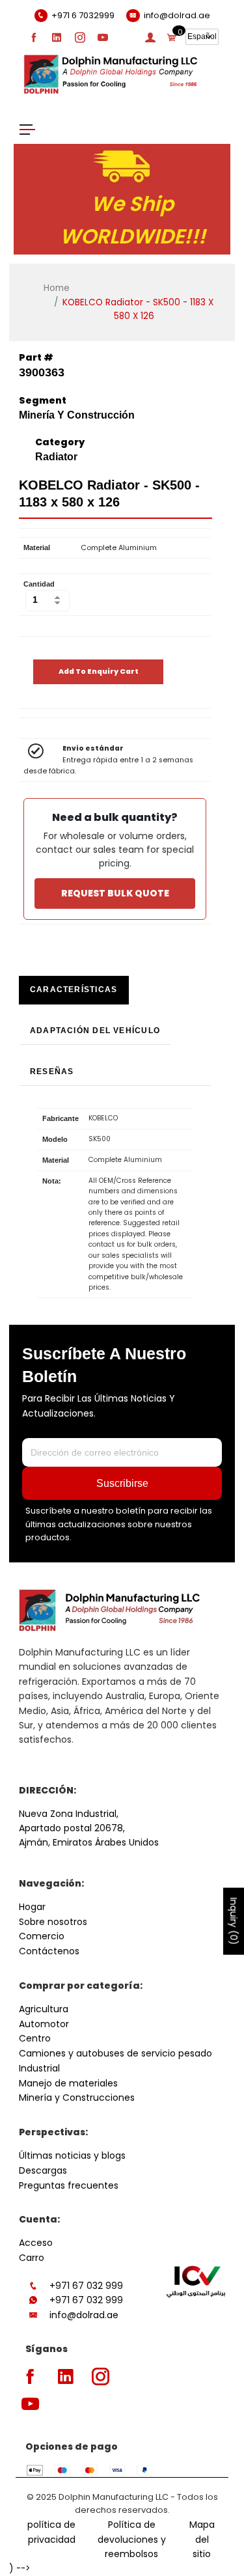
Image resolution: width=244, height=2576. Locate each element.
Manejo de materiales (68, 2083)
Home (57, 288)
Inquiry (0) (234, 1921)
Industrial (39, 2068)
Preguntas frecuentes (69, 2185)
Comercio (42, 1936)
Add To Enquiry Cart (99, 672)
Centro (35, 2038)
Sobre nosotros (53, 1922)
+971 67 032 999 (86, 2286)
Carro (32, 2258)
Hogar (32, 1907)
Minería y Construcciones (77, 2098)
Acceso (36, 2243)
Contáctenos (49, 1951)
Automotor (44, 2024)
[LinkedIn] (57, 37)
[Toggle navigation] (27, 129)
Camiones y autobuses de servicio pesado (115, 2053)
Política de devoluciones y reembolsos (132, 2540)
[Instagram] (80, 37)
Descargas (43, 2170)
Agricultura (44, 2009)
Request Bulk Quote (115, 893)
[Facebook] (34, 37)
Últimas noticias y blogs (72, 2155)
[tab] (74, 990)
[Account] (150, 37)
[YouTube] (103, 37)
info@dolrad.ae (84, 2315)
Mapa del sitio (202, 2540)
